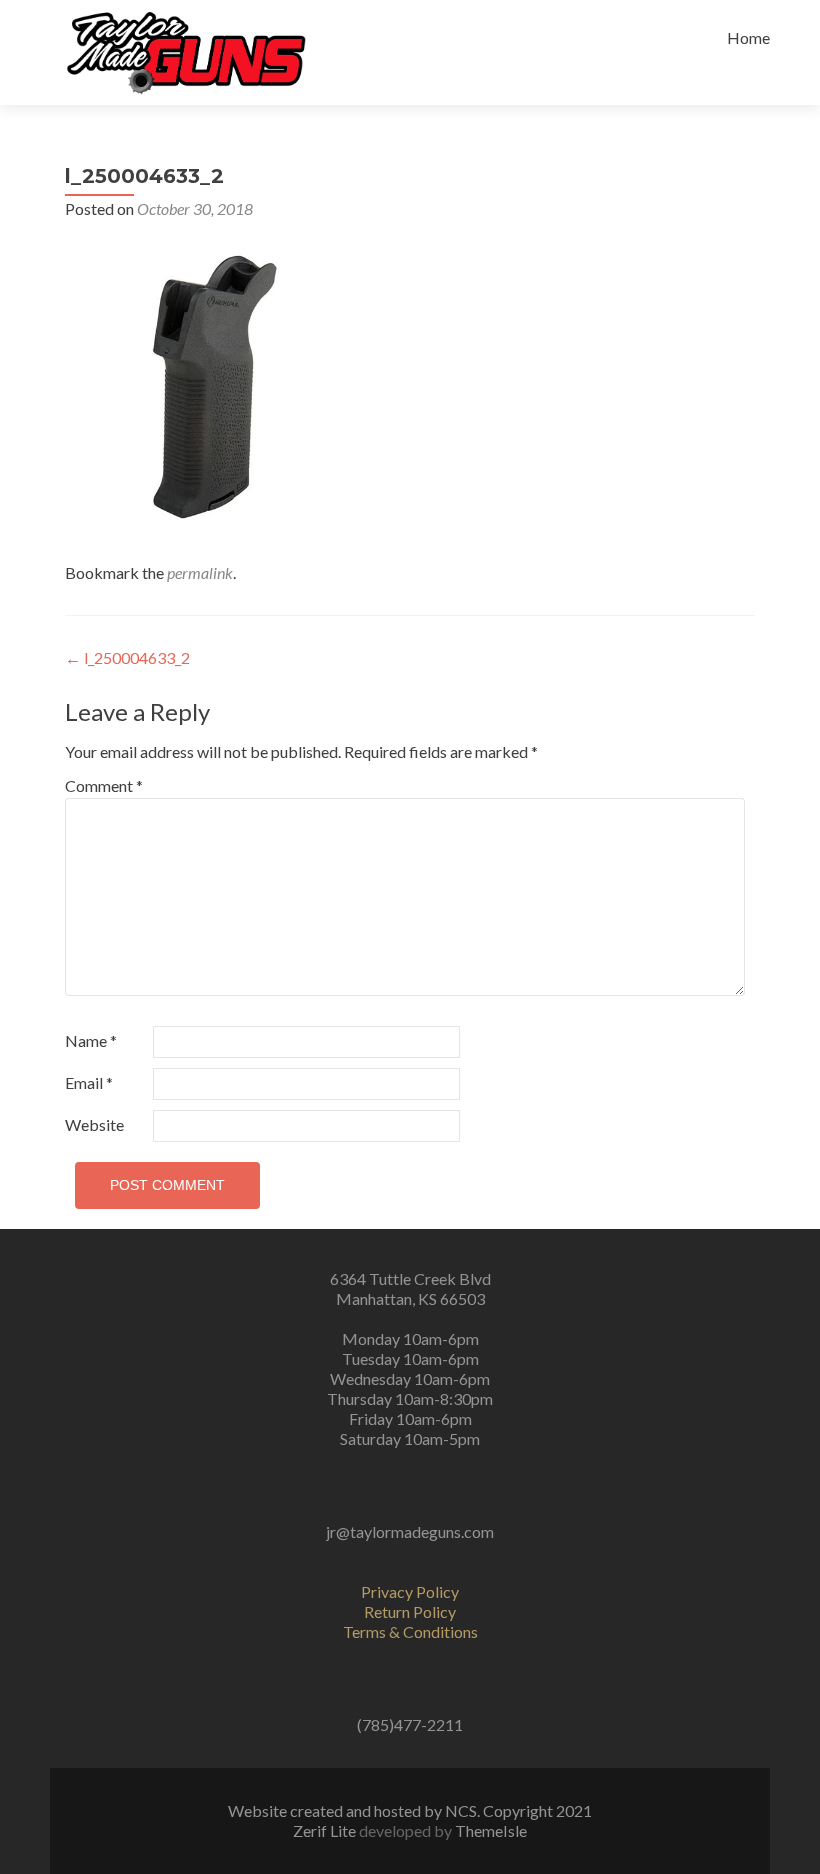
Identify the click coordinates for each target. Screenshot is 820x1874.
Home (748, 37)
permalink (200, 572)
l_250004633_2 (127, 657)
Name (91, 1040)
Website (94, 1124)
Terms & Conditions (410, 1631)
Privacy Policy (410, 1591)
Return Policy (410, 1611)
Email (89, 1082)
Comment (104, 785)
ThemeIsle (491, 1830)
